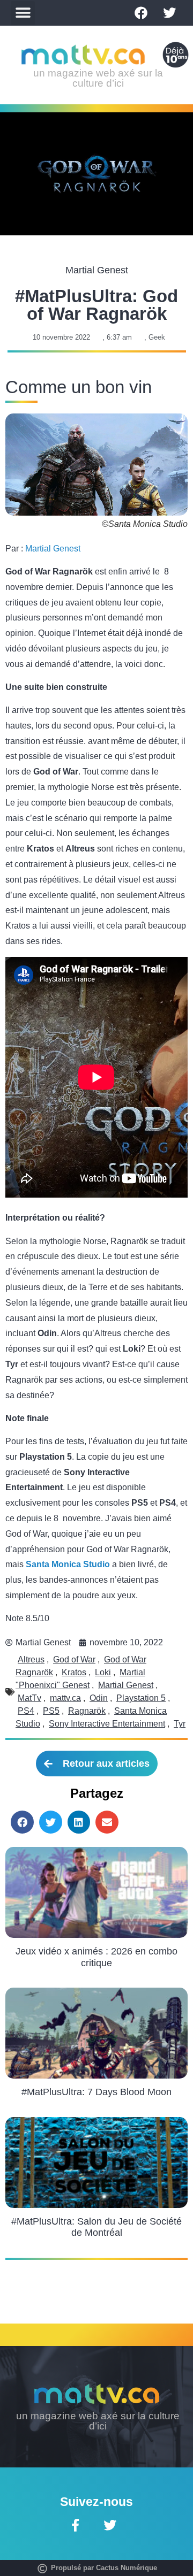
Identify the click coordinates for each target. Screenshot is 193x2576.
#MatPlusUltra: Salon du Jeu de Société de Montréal (96, 2227)
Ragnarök (87, 1711)
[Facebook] (141, 13)
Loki (103, 1672)
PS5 (51, 1711)
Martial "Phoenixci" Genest (80, 1679)
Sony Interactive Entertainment (107, 1724)
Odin (99, 1698)
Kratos (74, 1672)
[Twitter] (169, 13)
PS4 (26, 1711)
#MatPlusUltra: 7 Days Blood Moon (96, 2092)
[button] (23, 13)
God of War (74, 1659)
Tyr (180, 1724)
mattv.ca (65, 1698)
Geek (157, 337)
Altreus (31, 1659)
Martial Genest (53, 549)
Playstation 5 (141, 1698)
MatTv (29, 1698)
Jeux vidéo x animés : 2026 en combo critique (96, 1957)
